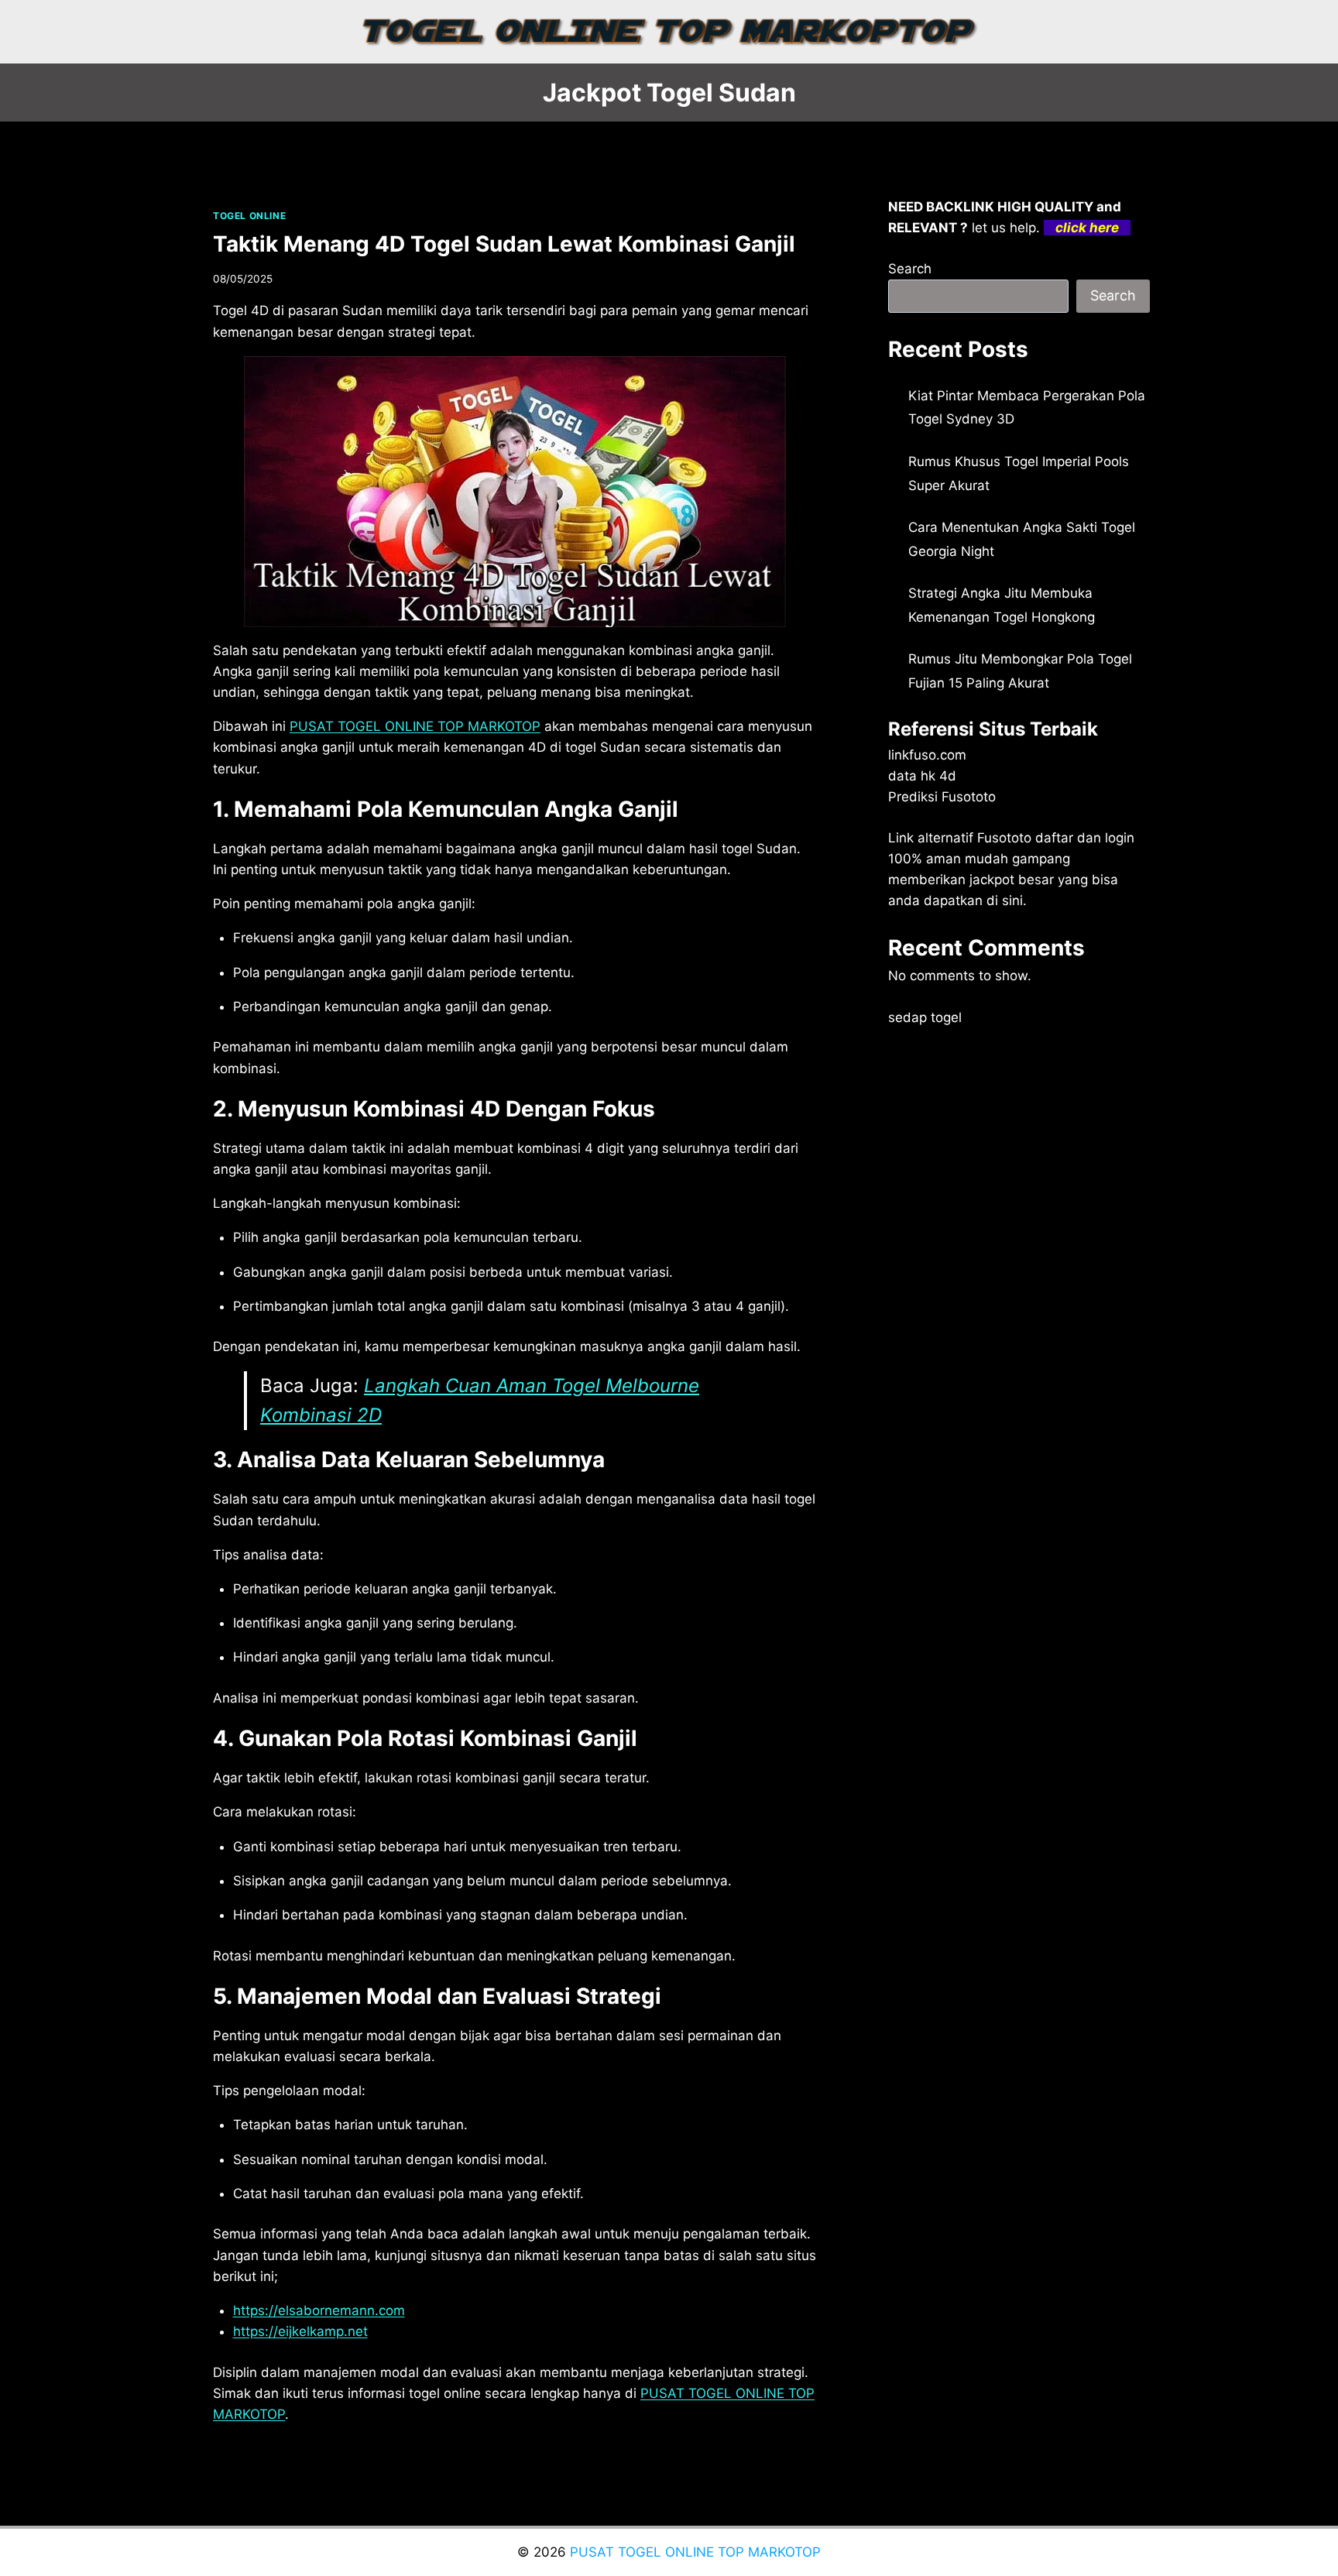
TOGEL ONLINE (249, 216)
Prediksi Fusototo (942, 797)
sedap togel (925, 1017)
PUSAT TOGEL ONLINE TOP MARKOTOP (415, 726)
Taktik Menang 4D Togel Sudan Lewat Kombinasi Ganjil (504, 244)
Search (910, 269)
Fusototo (1004, 838)
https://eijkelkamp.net (300, 2331)
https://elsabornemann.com (319, 2310)
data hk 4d (922, 776)
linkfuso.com (927, 755)
